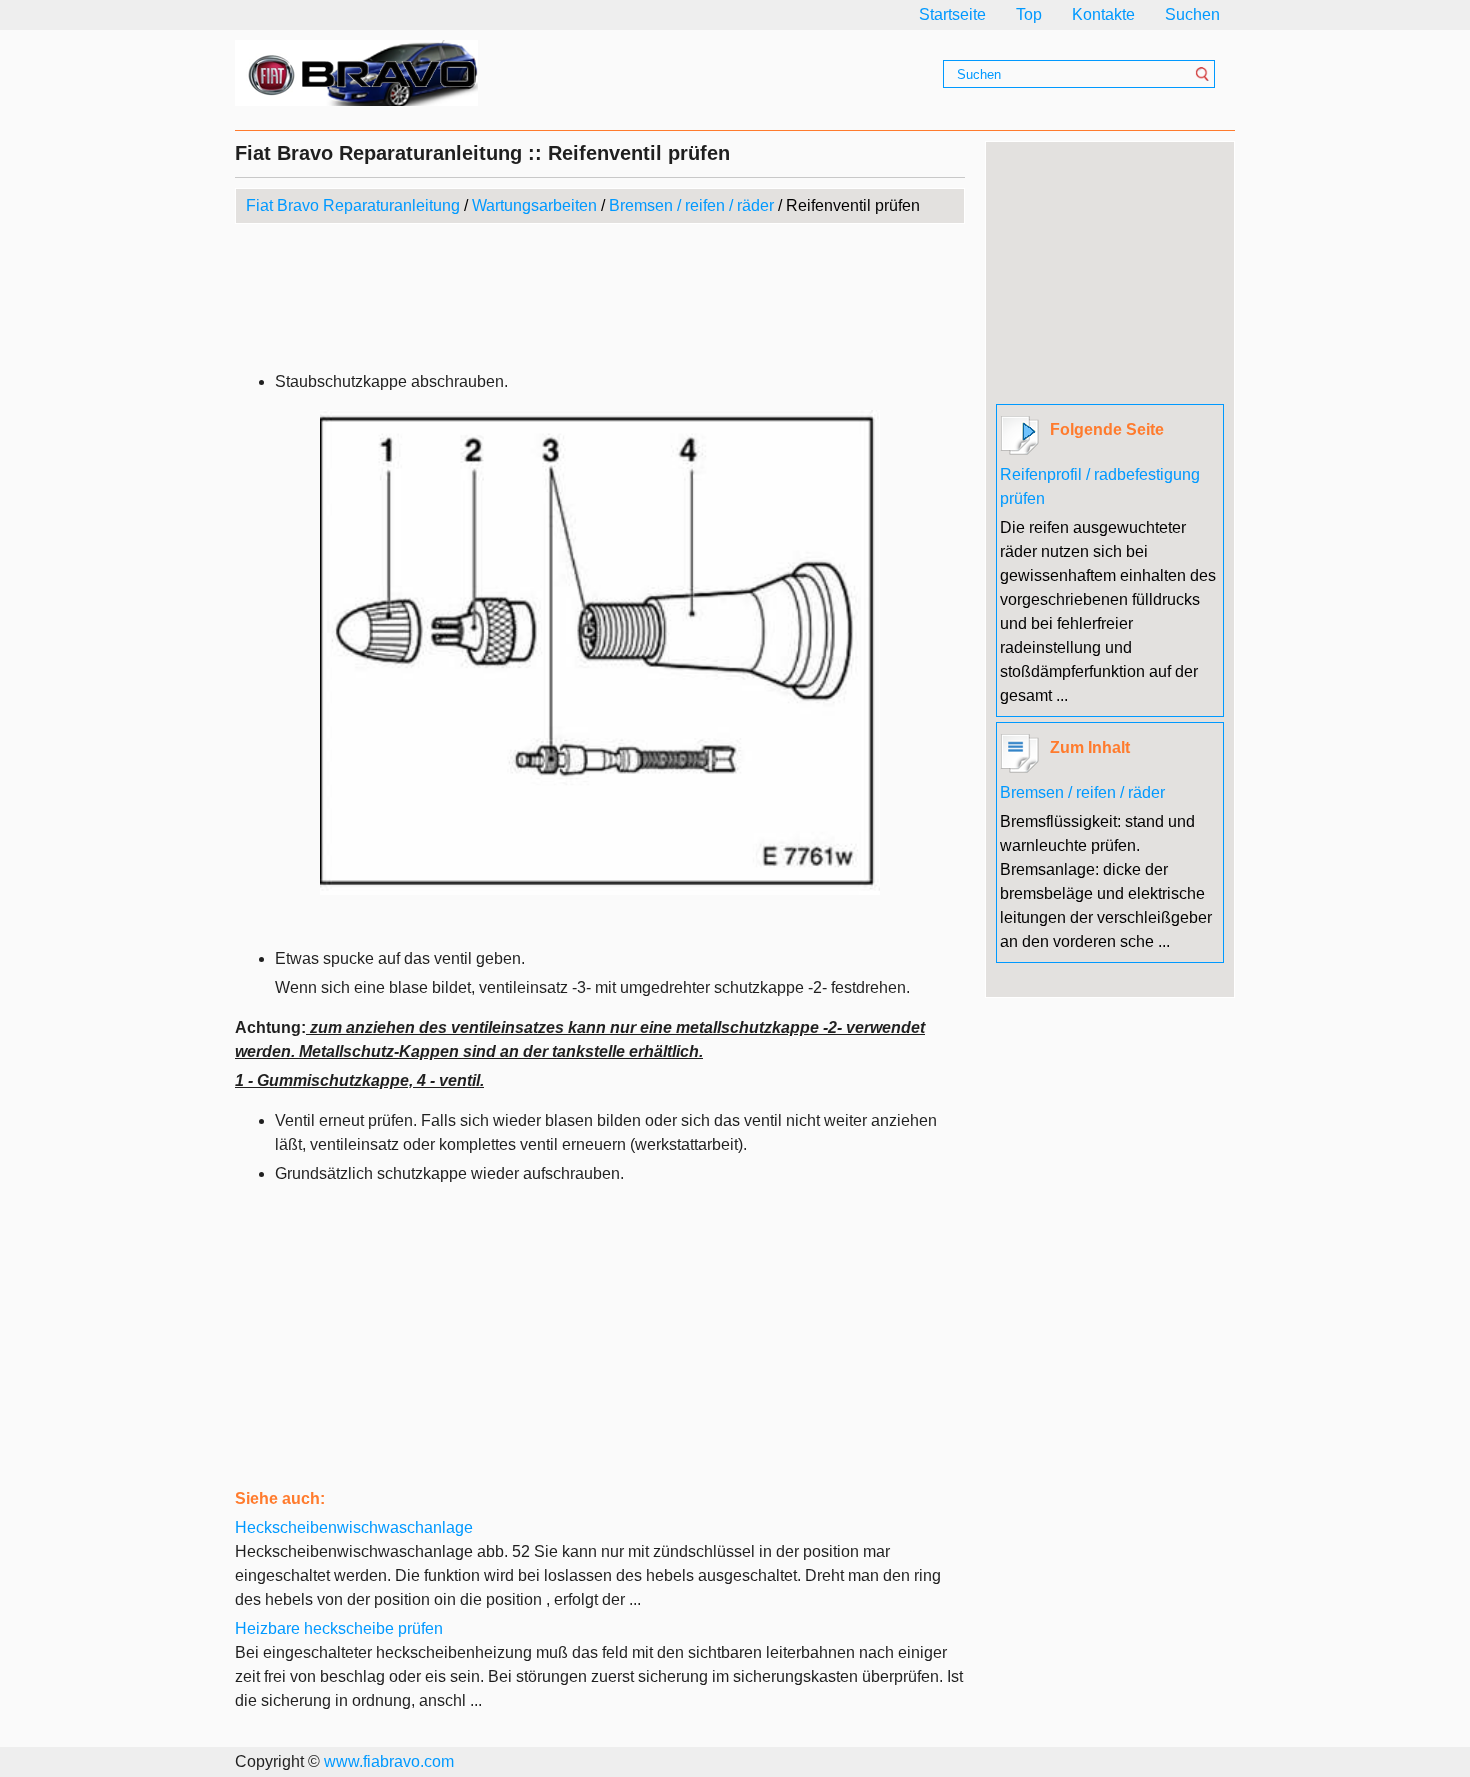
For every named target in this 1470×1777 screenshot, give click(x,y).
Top (1029, 14)
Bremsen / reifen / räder (691, 205)
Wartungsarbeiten (534, 205)
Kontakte (1103, 14)
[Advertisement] (600, 294)
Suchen (1192, 14)
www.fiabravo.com (389, 1761)
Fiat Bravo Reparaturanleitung (353, 205)
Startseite (952, 14)
